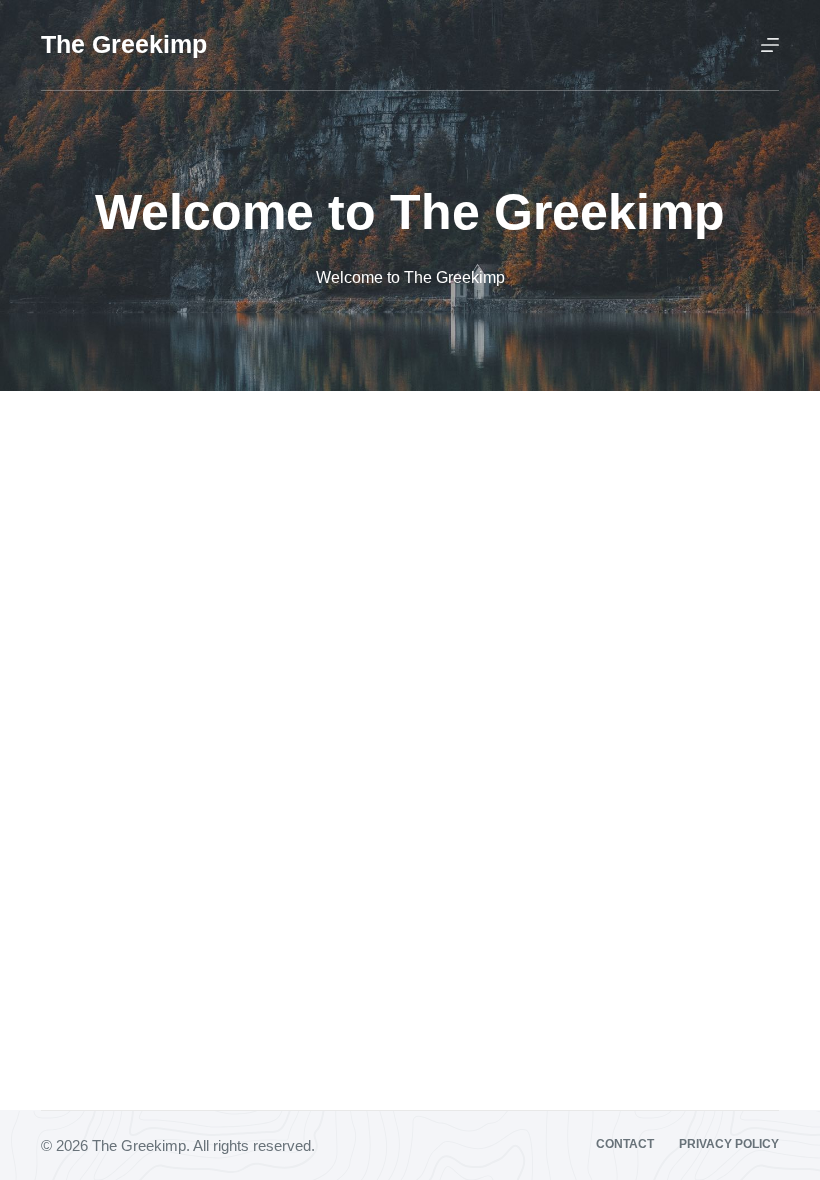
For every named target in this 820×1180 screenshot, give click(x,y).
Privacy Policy (729, 1144)
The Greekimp (124, 44)
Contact (625, 1144)
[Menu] (770, 45)
